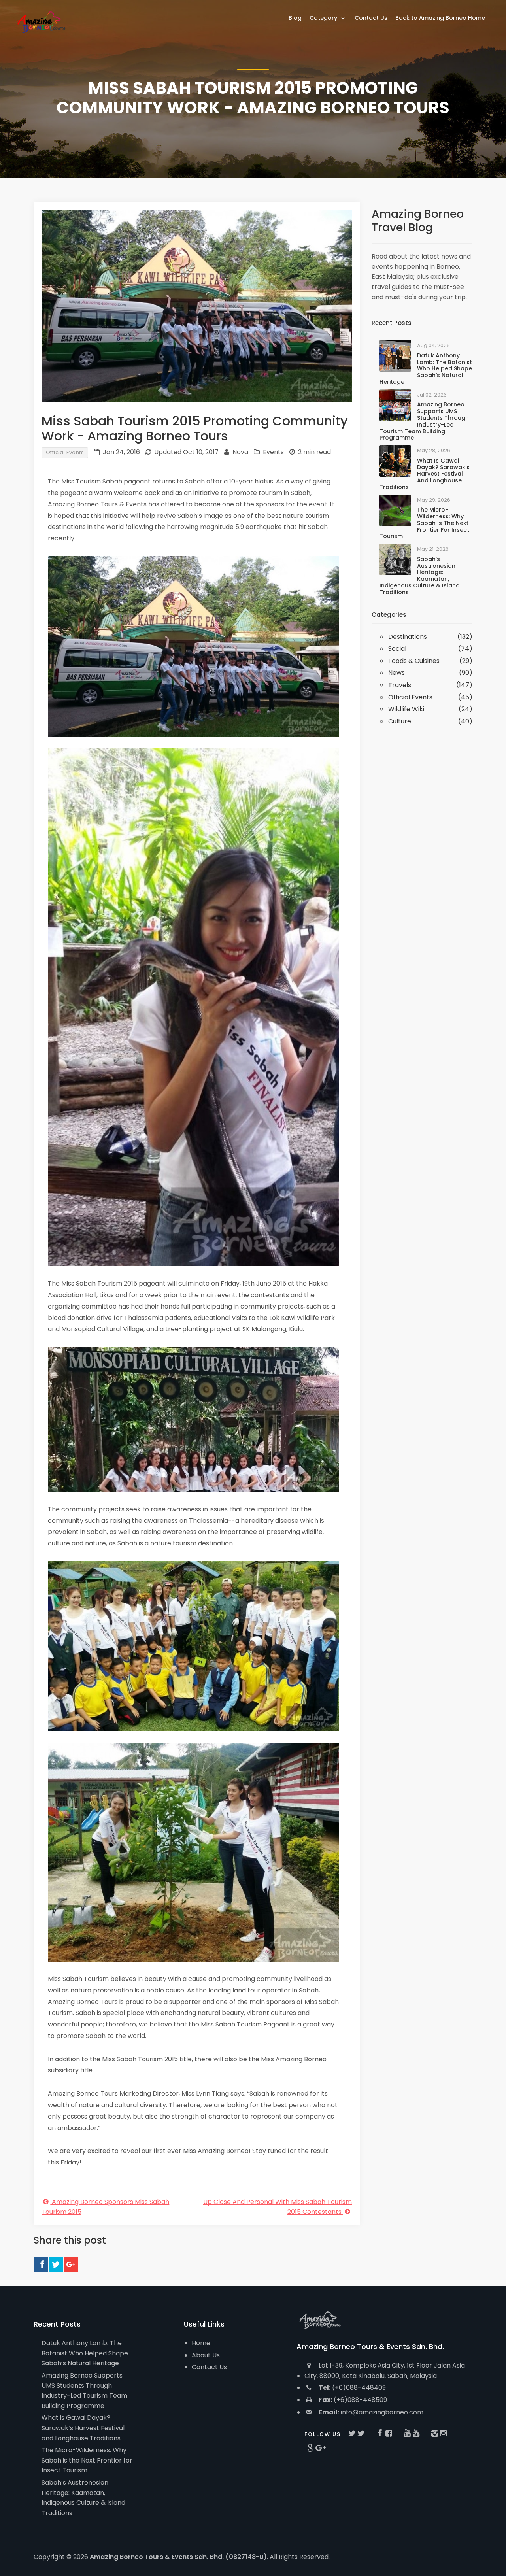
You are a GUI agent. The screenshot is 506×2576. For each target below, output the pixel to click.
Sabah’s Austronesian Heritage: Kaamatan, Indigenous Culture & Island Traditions (420, 576)
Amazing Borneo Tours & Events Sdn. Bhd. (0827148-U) (178, 2557)
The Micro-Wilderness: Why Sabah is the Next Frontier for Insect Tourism (424, 523)
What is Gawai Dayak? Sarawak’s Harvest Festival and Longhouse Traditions (425, 474)
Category (324, 18)
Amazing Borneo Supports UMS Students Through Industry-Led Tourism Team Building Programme (424, 421)
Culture (400, 721)
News (396, 673)
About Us (206, 2355)
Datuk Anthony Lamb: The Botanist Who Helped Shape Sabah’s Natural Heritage (426, 369)
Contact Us (209, 2367)
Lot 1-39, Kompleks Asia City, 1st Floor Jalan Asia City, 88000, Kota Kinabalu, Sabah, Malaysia (385, 2371)
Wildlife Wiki (406, 709)
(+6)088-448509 (353, 2400)
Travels (400, 685)
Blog (295, 18)
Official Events (65, 452)
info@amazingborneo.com (371, 2412)
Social (397, 649)
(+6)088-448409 (352, 2388)
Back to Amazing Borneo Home (440, 18)
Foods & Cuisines (414, 661)
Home (201, 2343)
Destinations (408, 637)
